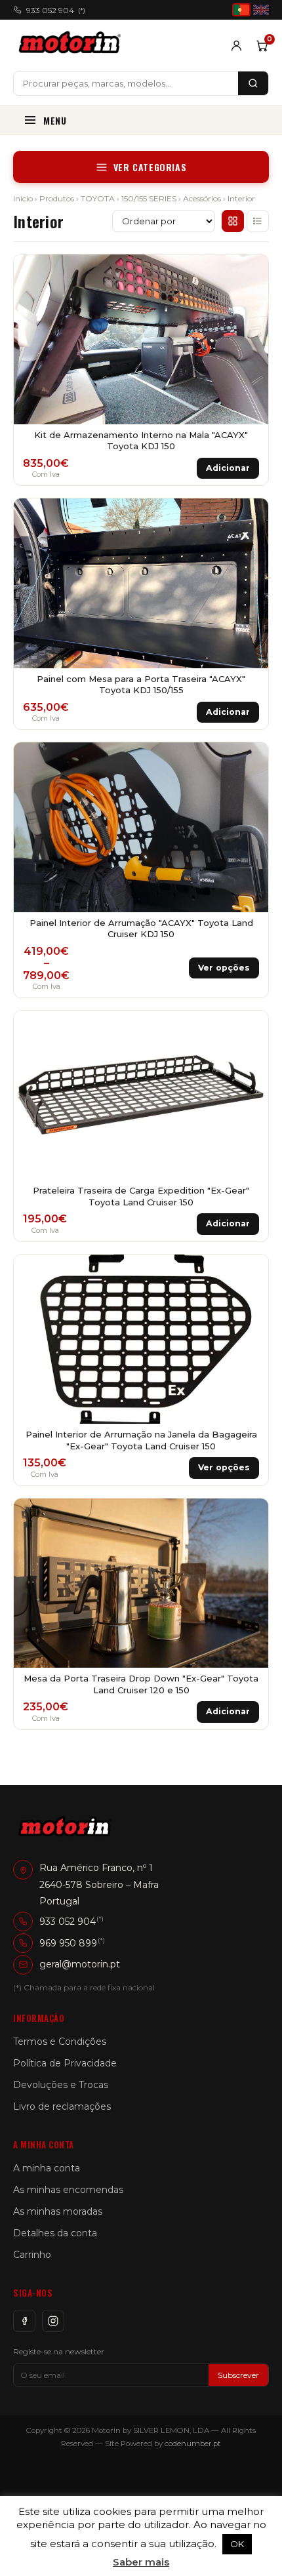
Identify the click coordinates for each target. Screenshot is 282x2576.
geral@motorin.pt (80, 1964)
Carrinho (32, 2255)
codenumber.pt (193, 2444)
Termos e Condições (60, 2042)
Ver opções (224, 968)
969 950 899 (68, 1943)
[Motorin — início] (72, 45)
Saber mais (141, 2562)
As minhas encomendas (68, 2190)
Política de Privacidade (65, 2063)
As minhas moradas (58, 2211)
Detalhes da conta (55, 2233)
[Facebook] (24, 2321)
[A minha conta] (236, 46)
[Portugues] (241, 10)
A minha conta (47, 2168)
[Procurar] (253, 83)
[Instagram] (53, 2321)
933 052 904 (56, 10)
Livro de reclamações (62, 2106)
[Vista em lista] (258, 221)
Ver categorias (150, 167)
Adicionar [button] (228, 468)
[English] (261, 10)
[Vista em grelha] (233, 221)
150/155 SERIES (149, 198)
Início (23, 198)
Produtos (57, 198)
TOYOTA (98, 198)
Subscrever (238, 2375)
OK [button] (237, 2544)
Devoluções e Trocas (61, 2085)
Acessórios (202, 198)
